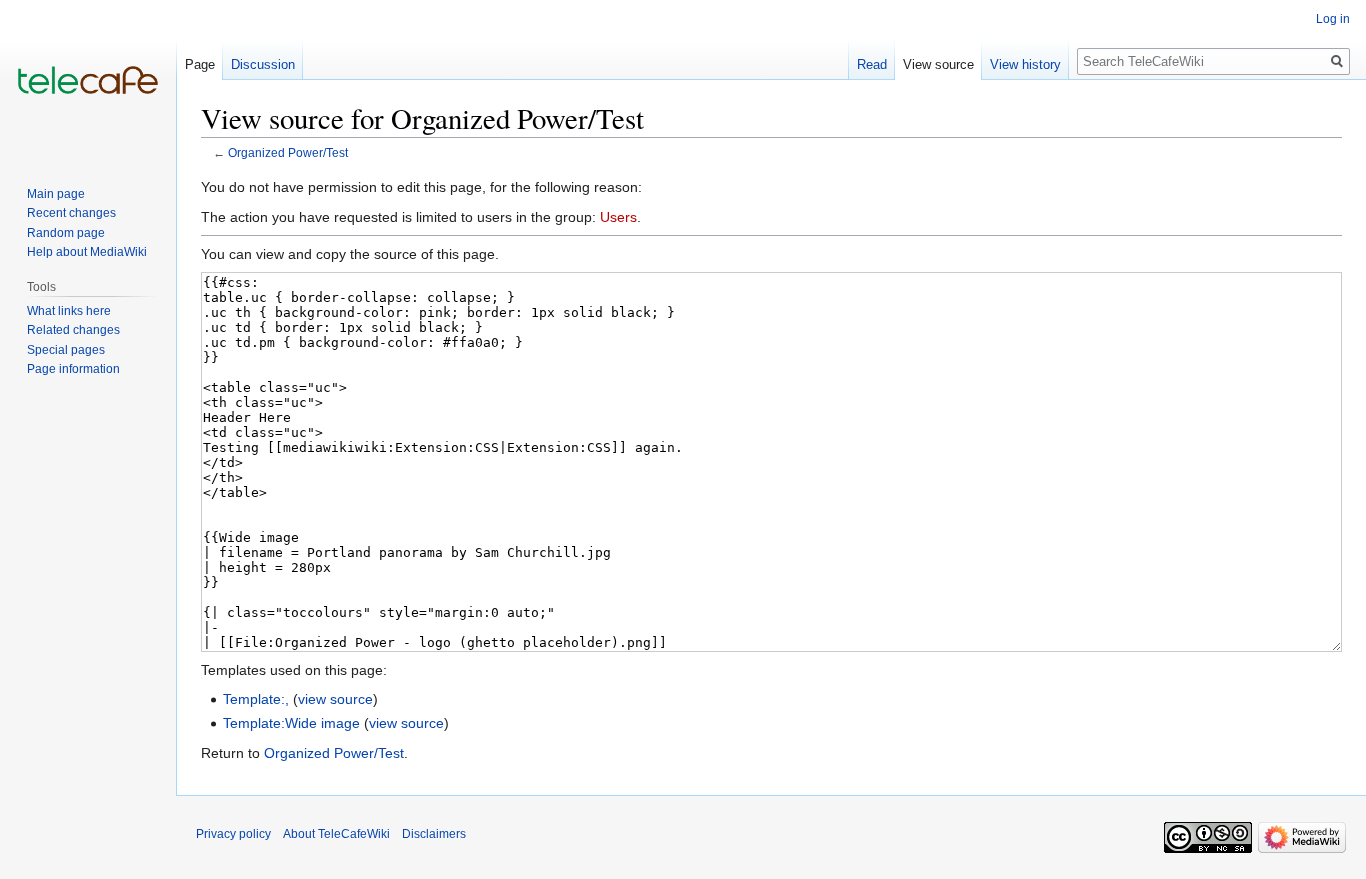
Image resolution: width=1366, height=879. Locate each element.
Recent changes (71, 213)
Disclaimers (434, 834)
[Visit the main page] (88, 80)
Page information (73, 369)
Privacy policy (233, 834)
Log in (1333, 19)
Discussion (263, 64)
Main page (56, 194)
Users (618, 217)
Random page (66, 233)
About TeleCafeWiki (336, 834)
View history (1025, 64)
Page (200, 64)
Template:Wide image (291, 723)
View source (938, 64)
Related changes (73, 330)
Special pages (66, 350)
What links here (69, 311)
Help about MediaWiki (87, 252)
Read (872, 64)
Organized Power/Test (288, 152)
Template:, (256, 699)
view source (335, 699)
